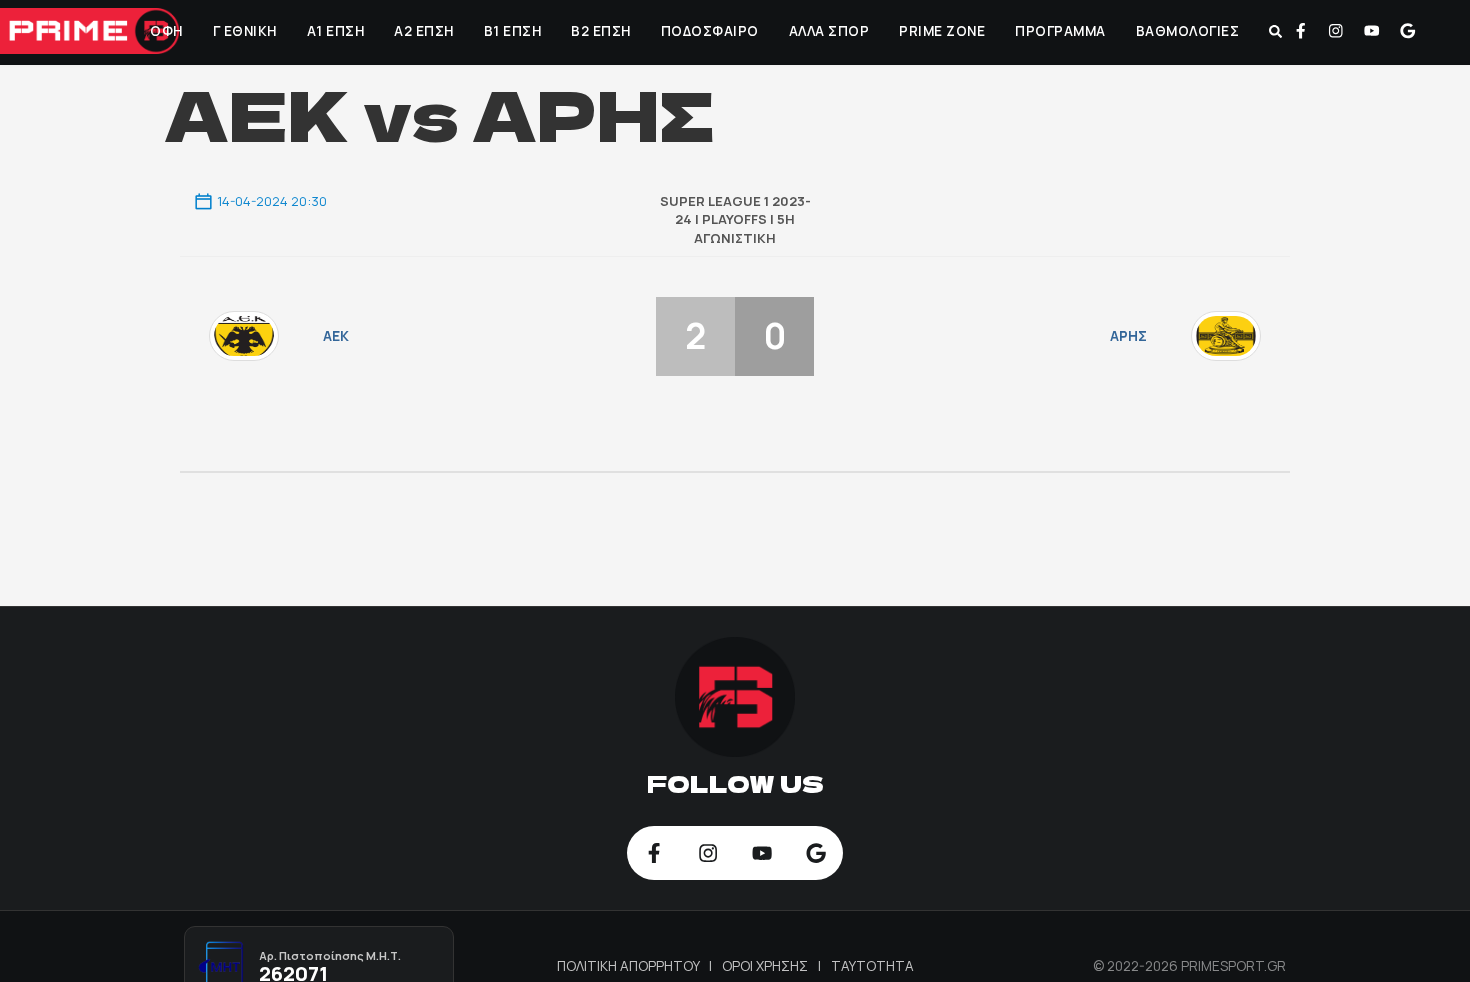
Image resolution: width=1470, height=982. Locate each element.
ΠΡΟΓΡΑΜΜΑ (1059, 31)
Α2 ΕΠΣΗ (423, 31)
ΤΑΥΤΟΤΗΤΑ (872, 966)
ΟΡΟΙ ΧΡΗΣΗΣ (766, 966)
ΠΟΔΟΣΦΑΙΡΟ (708, 31)
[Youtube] (1372, 31)
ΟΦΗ (165, 31)
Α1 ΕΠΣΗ (334, 31)
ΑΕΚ (336, 336)
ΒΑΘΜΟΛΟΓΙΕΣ (1186, 31)
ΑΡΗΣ (1128, 336)
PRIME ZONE (941, 31)
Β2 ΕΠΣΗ (600, 31)
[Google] (1408, 31)
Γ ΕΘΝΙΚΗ (243, 31)
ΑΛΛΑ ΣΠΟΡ (827, 31)
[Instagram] (1336, 31)
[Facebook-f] (1301, 31)
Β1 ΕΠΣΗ (511, 31)
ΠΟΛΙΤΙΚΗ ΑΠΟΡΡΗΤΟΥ (630, 966)
